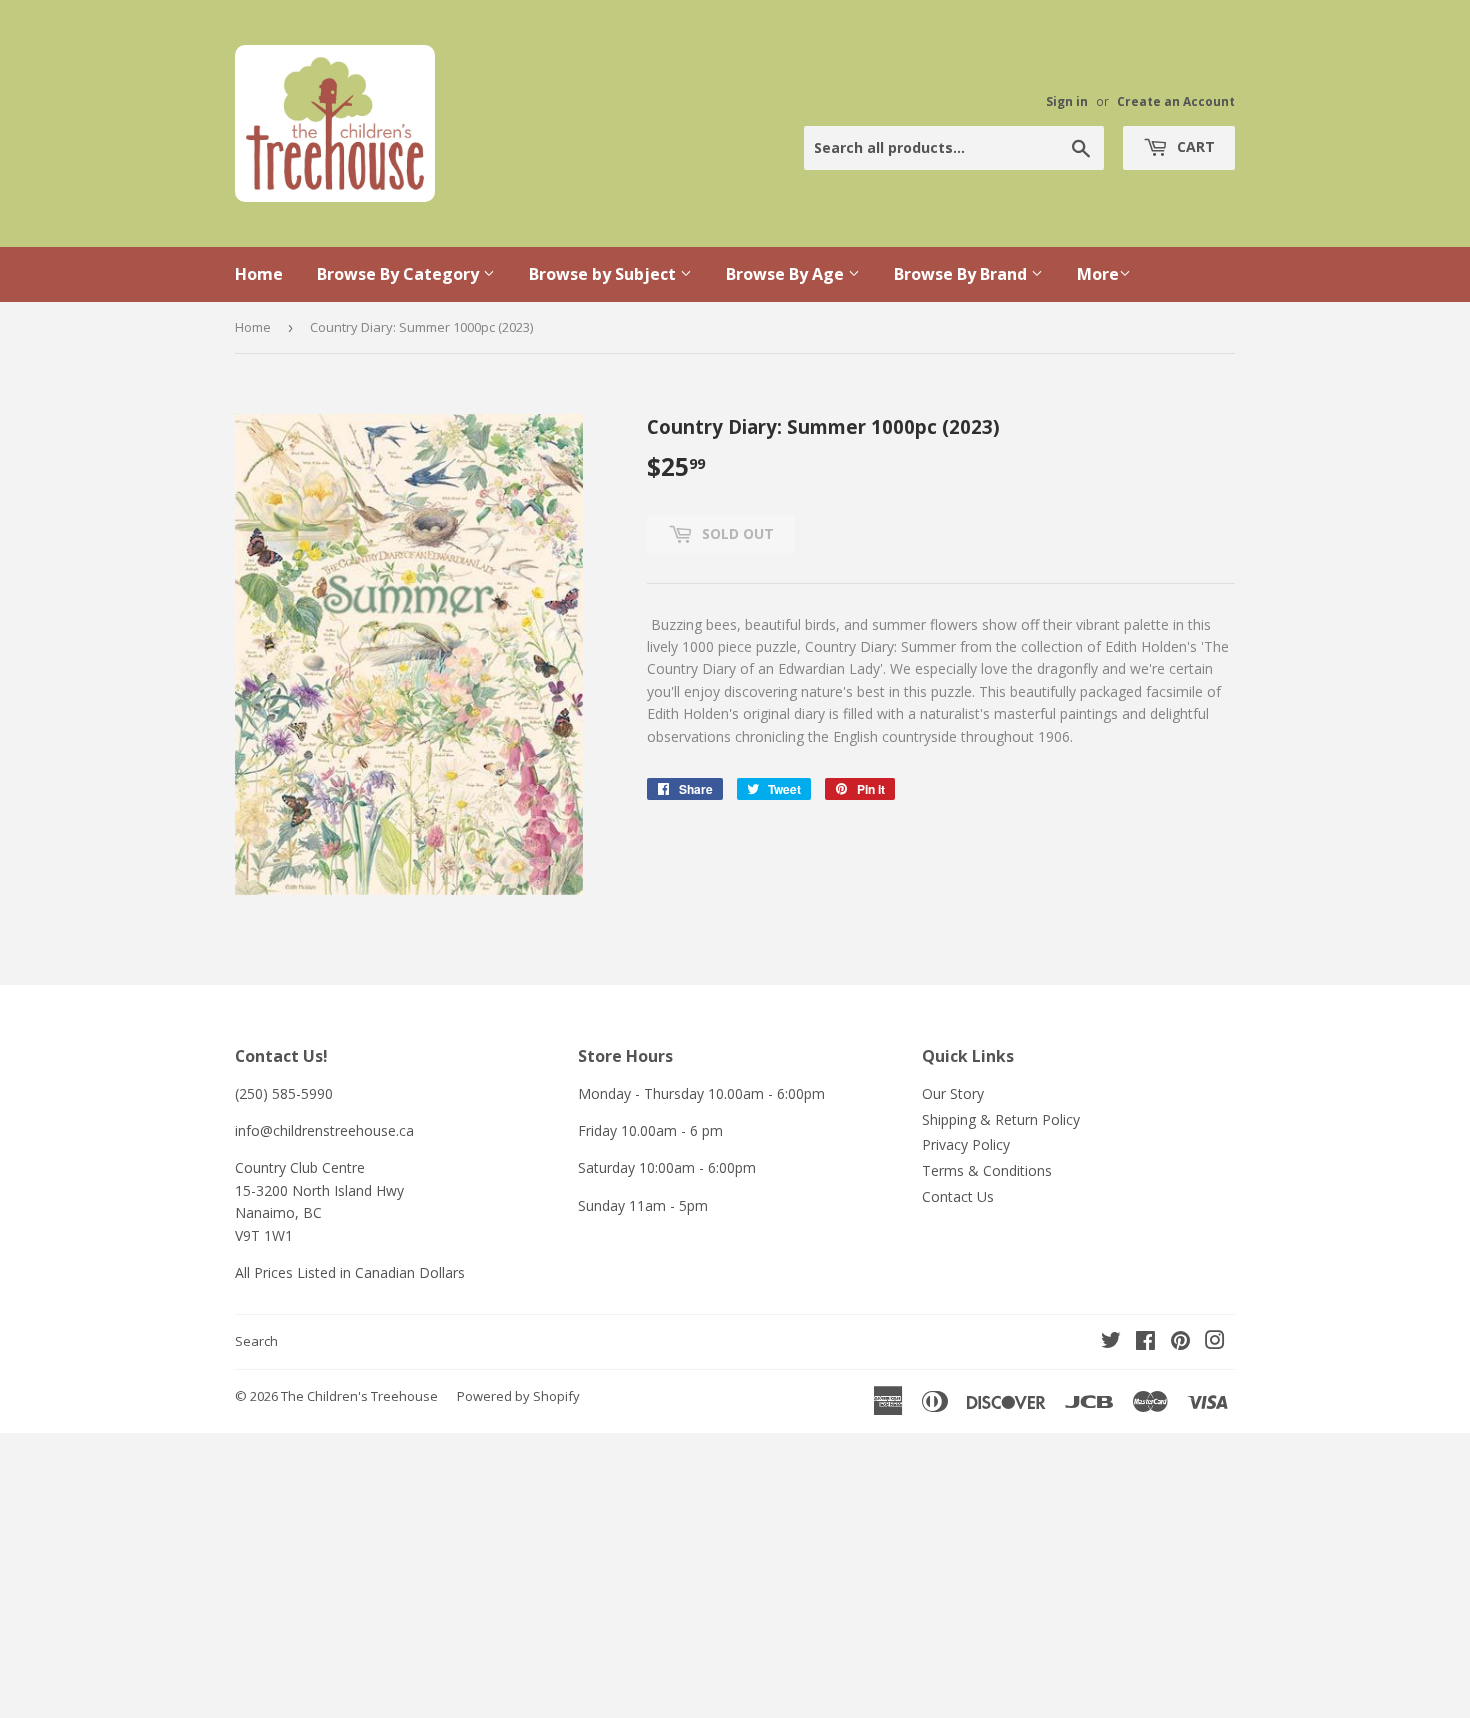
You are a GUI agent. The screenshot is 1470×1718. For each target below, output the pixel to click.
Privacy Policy (966, 1144)
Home (259, 274)
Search (256, 1341)
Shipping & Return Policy (1001, 1119)
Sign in (1067, 101)
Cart (1194, 146)
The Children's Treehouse (359, 1396)
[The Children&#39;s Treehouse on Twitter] (1111, 1342)
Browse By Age (787, 274)
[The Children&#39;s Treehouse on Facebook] (1145, 1342)
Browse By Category (400, 274)
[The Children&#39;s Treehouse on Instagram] (1215, 1342)
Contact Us (958, 1196)
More (1098, 274)
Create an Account (1176, 101)
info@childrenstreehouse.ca (324, 1130)
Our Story (953, 1093)
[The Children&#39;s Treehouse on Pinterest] (1180, 1342)
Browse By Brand (962, 274)
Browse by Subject (604, 274)
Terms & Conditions (987, 1170)
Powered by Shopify (518, 1396)
